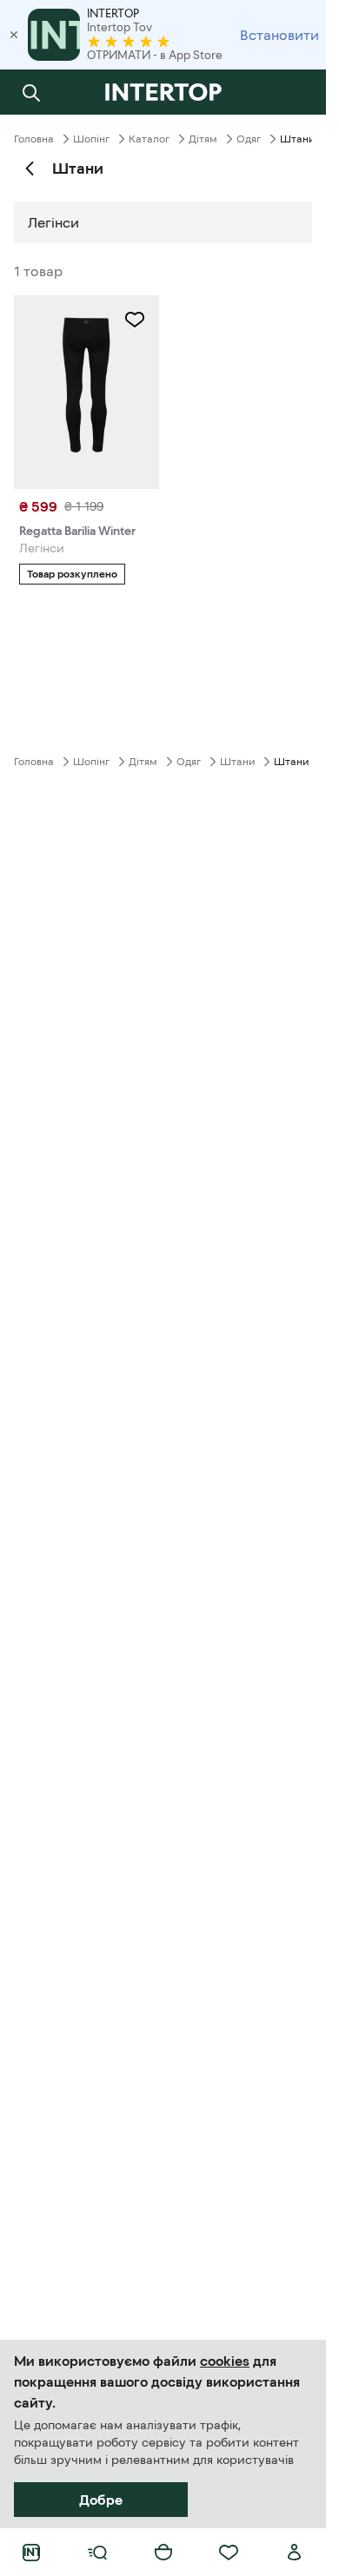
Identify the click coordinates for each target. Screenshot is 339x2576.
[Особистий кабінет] (295, 2553)
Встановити (279, 35)
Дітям (203, 139)
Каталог (149, 139)
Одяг (249, 139)
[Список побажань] (229, 2553)
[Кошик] (163, 2553)
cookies (225, 2361)
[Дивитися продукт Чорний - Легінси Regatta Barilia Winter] (86, 392)
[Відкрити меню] (97, 2553)
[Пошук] (31, 92)
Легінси (53, 222)
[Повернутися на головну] (163, 92)
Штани (237, 762)
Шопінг (91, 139)
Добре (101, 2500)
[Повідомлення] (295, 92)
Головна (34, 139)
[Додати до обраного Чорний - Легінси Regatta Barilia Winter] (135, 320)
